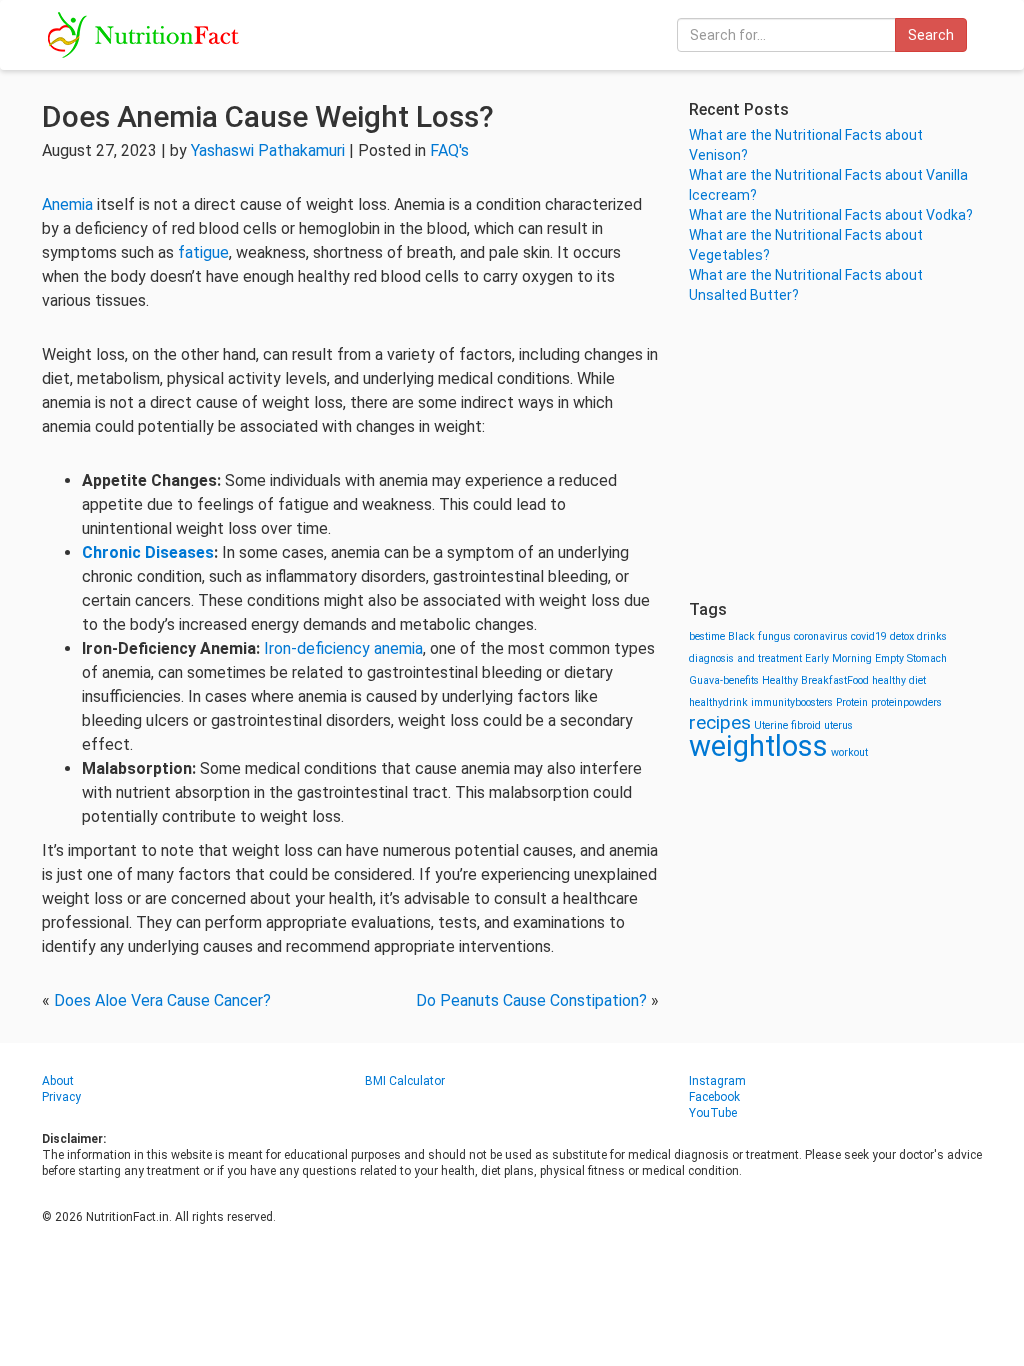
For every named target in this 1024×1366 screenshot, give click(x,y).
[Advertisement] (835, 450)
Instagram (717, 1081)
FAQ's (449, 150)
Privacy (61, 1097)
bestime (707, 636)
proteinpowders (906, 702)
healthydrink (718, 702)
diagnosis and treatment (745, 658)
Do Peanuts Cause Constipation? (531, 1000)
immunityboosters (792, 702)
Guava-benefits (724, 680)
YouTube (713, 1113)
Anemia (67, 204)
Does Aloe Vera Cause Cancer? (162, 1000)
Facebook (714, 1097)
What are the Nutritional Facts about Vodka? (831, 215)
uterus (838, 725)
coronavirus (821, 636)
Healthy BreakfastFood (815, 680)
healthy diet (899, 680)
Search (931, 35)
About (58, 1081)
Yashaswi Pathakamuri (268, 150)
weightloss (758, 746)
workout (849, 752)
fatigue (203, 252)
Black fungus (759, 636)
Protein (852, 702)
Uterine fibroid (787, 725)
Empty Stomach (911, 658)
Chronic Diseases (148, 552)
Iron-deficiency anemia (343, 648)
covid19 (869, 636)
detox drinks (918, 636)
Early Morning (838, 658)
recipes (720, 722)
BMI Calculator (405, 1081)
